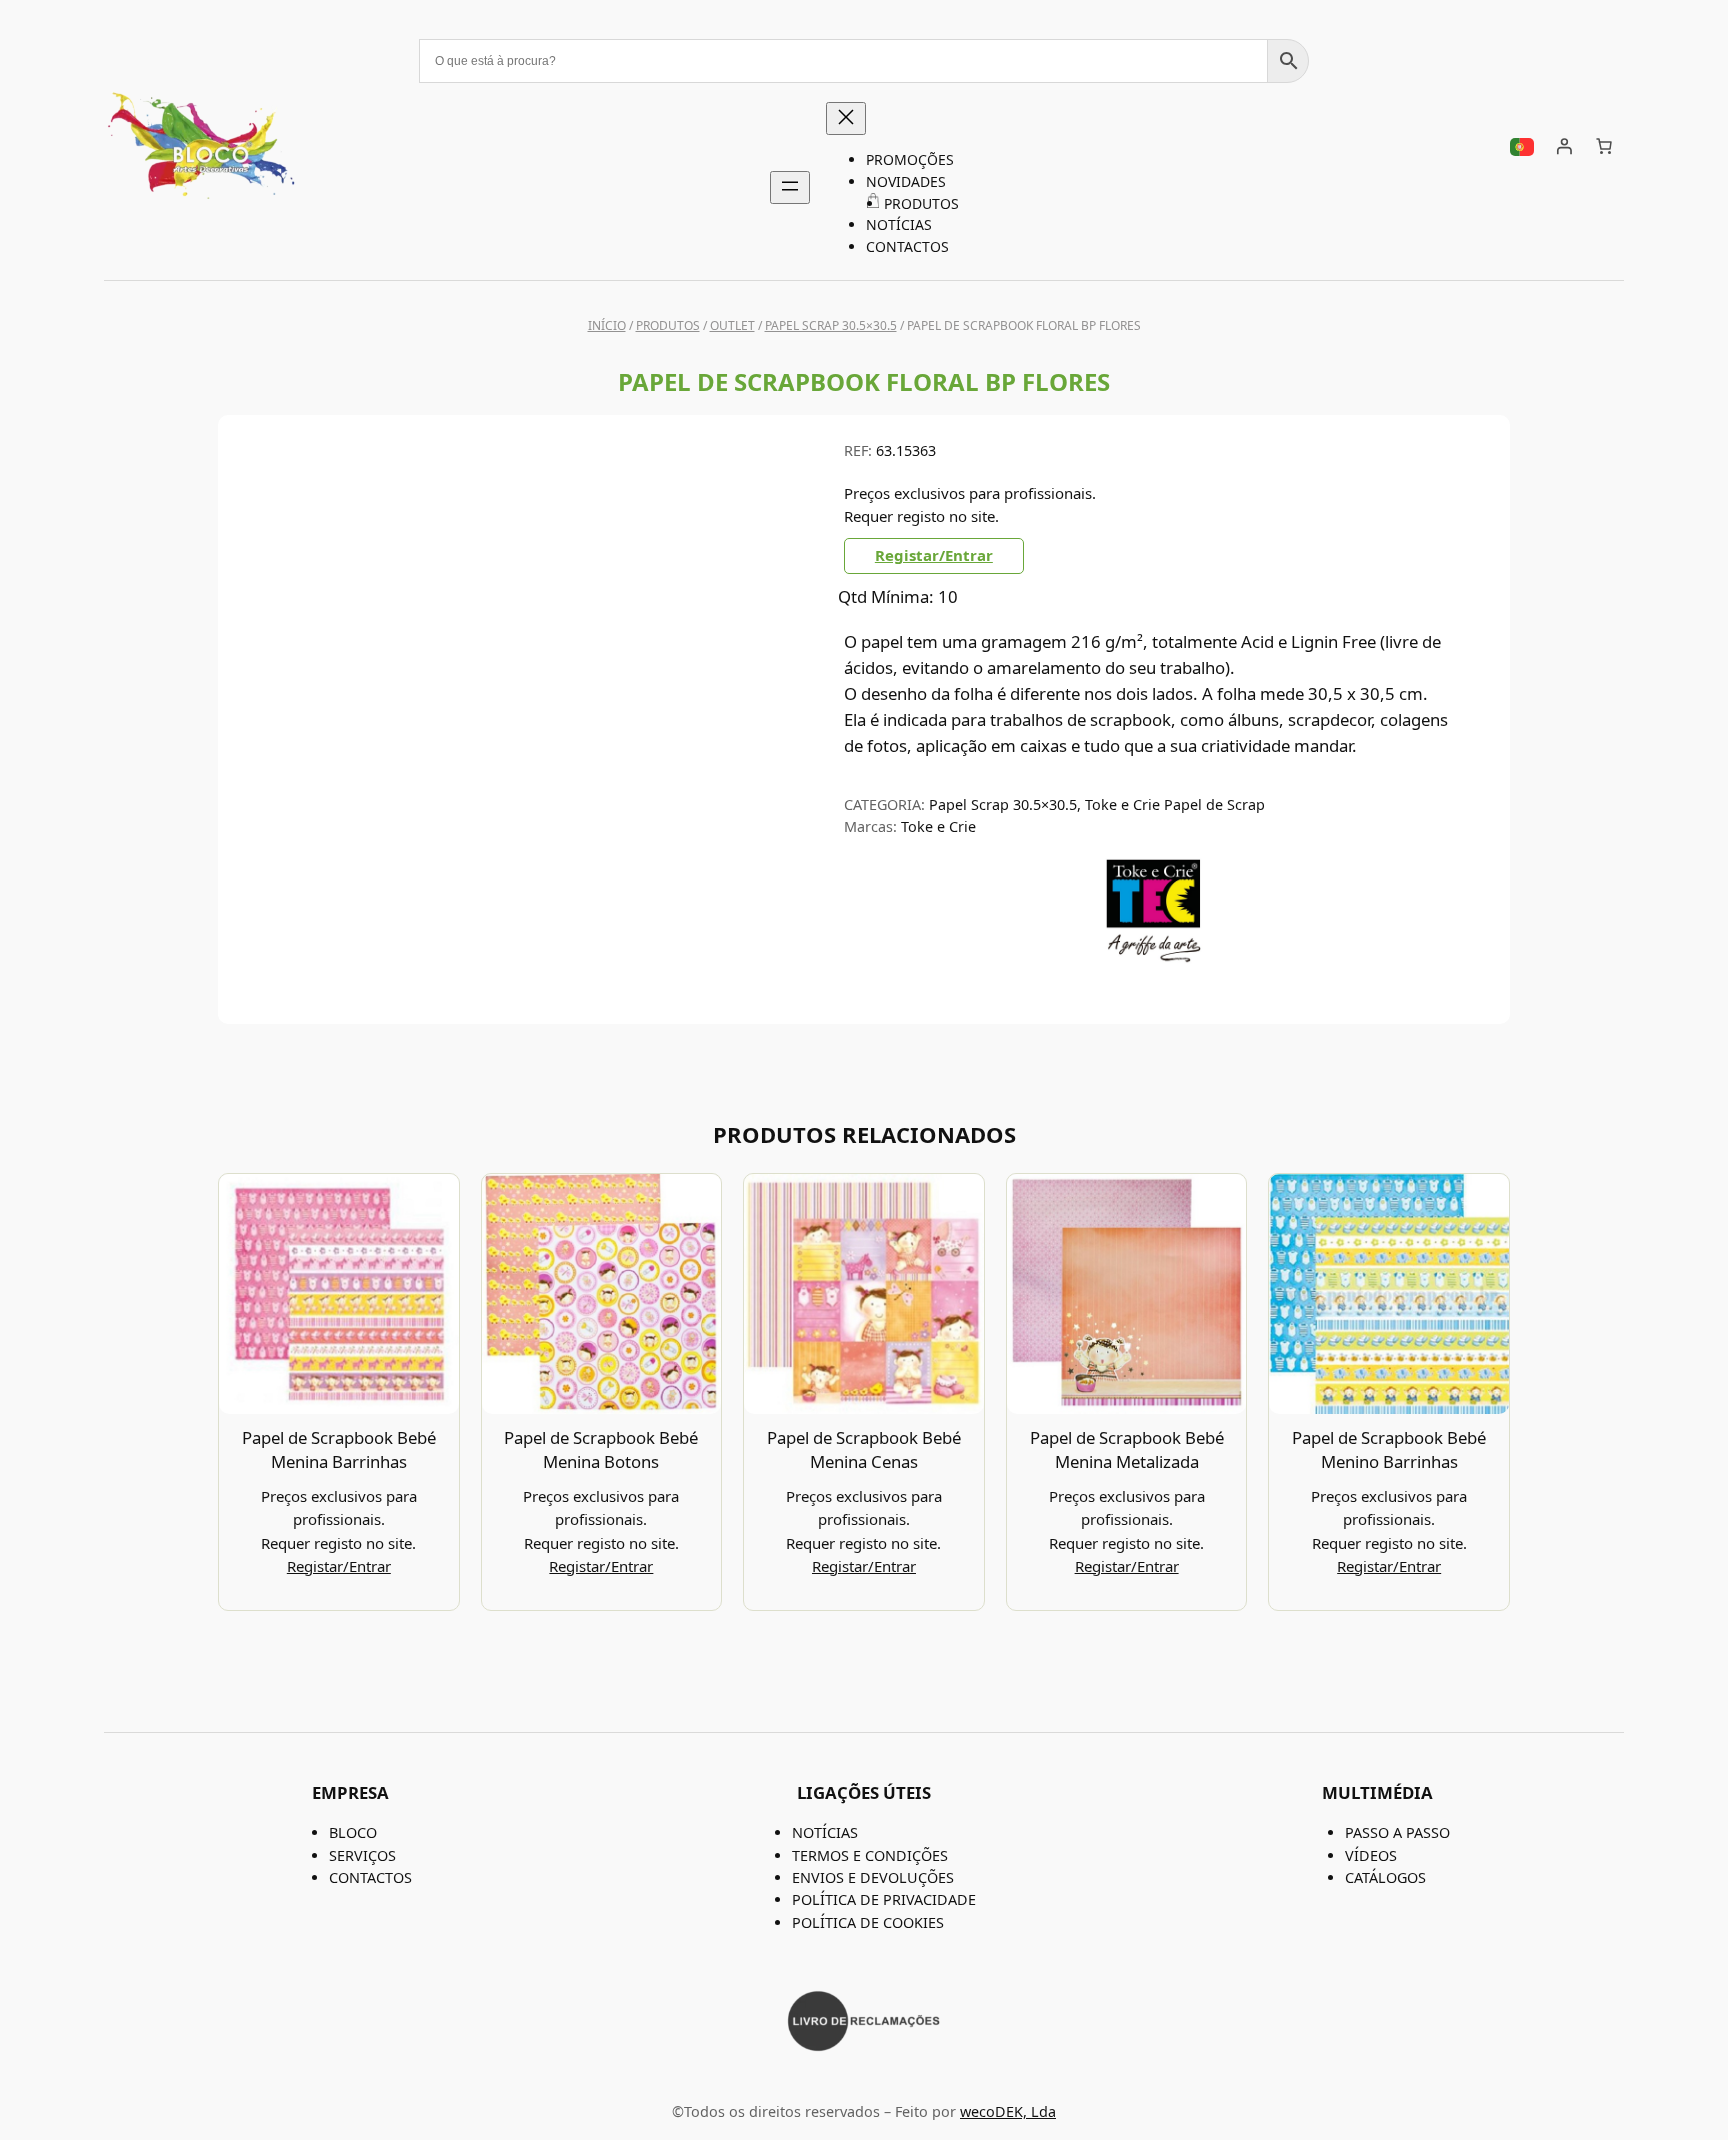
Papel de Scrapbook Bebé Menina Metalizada (1127, 1449)
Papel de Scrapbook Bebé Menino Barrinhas (1389, 1449)
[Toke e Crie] (1153, 957)
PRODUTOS (668, 325)
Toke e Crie (938, 826)
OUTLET (732, 325)
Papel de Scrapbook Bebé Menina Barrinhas (339, 1449)
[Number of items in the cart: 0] (1604, 146)
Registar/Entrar (934, 555)
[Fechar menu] (846, 118)
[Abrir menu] (790, 187)
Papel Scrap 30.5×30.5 (831, 325)
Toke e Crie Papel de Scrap (1175, 804)
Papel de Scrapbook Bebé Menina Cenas (864, 1449)
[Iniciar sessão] (1564, 146)
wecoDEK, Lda (1008, 2111)
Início (607, 325)
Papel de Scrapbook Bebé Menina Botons (601, 1449)
